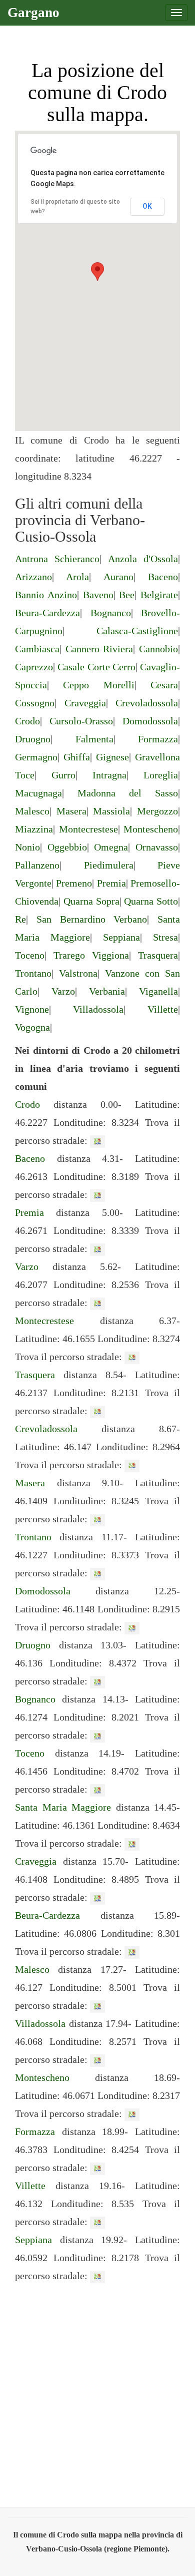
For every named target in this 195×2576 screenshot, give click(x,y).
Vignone (32, 1009)
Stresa (165, 937)
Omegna (111, 847)
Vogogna (32, 1027)
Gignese (112, 757)
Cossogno (35, 703)
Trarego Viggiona (91, 955)
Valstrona (78, 973)
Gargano (33, 13)
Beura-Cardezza (47, 613)
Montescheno (151, 829)
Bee (127, 595)
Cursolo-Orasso (81, 721)
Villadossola (98, 1009)
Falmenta (94, 739)
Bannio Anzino (46, 595)
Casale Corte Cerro (96, 667)
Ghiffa (77, 757)
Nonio (27, 847)
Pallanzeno (37, 865)
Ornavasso (157, 847)
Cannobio (158, 649)
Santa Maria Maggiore (63, 1807)
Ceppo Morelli (98, 685)
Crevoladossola (147, 703)
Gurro (63, 775)
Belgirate (159, 595)
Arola (77, 577)
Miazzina (34, 829)
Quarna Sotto (151, 901)
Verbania (107, 991)
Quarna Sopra (91, 901)
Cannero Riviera (99, 649)
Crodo (27, 721)
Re (20, 919)
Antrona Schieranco (57, 559)
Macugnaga (38, 793)
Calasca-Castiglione (137, 631)
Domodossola (150, 721)
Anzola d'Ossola (143, 559)
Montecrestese (88, 829)
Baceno (163, 577)
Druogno (33, 739)
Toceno (30, 955)
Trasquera (158, 955)
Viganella (158, 991)
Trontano (33, 973)
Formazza (158, 739)
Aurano (118, 577)
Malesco (32, 811)
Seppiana (121, 937)
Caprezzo (34, 667)
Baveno (98, 595)
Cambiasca (37, 649)
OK (147, 206)
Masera (71, 811)
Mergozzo (157, 811)
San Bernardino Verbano (92, 919)
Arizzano (33, 577)
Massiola (111, 811)
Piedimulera (109, 865)
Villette (163, 1009)
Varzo (63, 991)
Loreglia (161, 775)
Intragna (109, 775)
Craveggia (85, 703)
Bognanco (111, 613)
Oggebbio (67, 847)
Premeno (74, 883)
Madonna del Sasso (128, 793)
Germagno (36, 757)
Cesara (164, 685)
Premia (111, 883)
